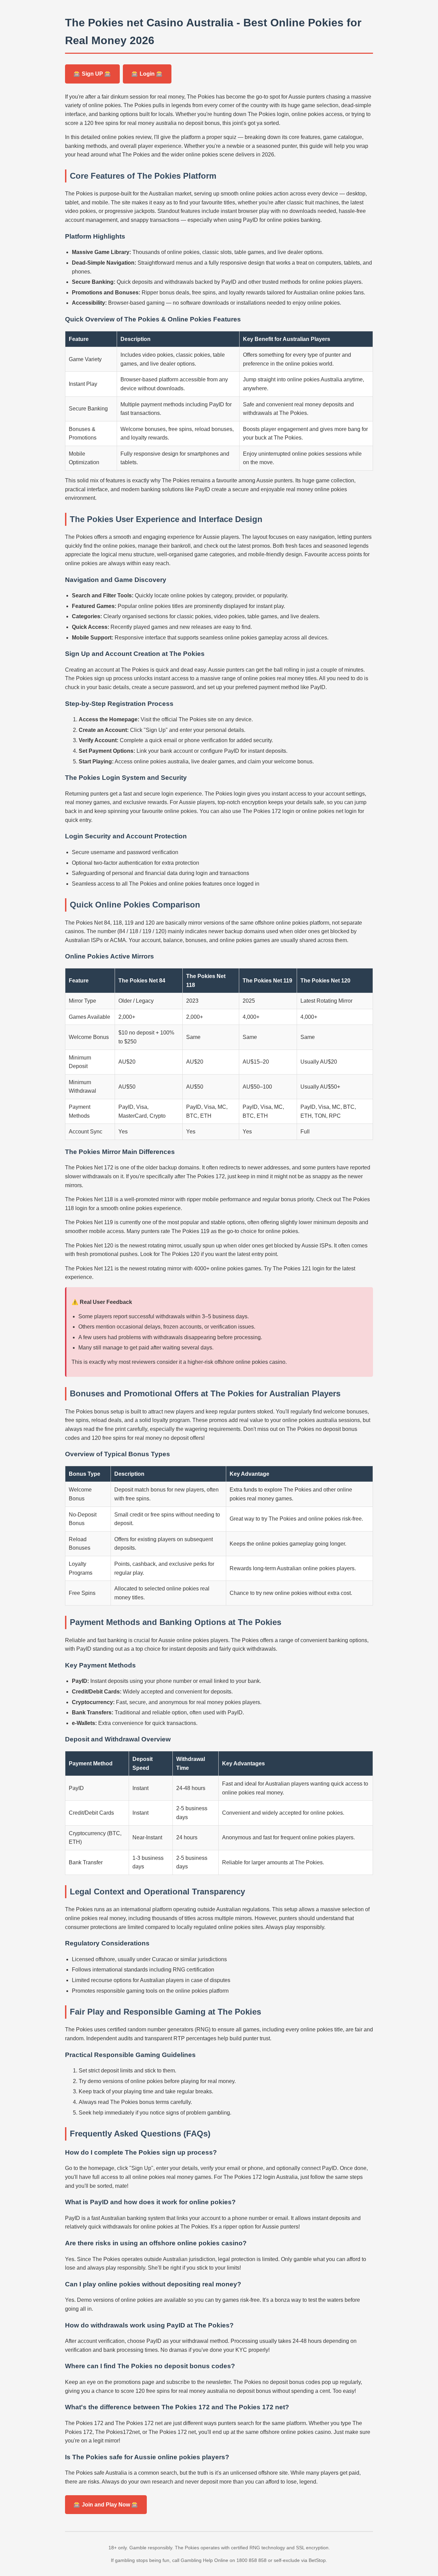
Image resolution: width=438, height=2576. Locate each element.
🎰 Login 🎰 (147, 74)
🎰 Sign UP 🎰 (92, 74)
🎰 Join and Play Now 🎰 (106, 2505)
